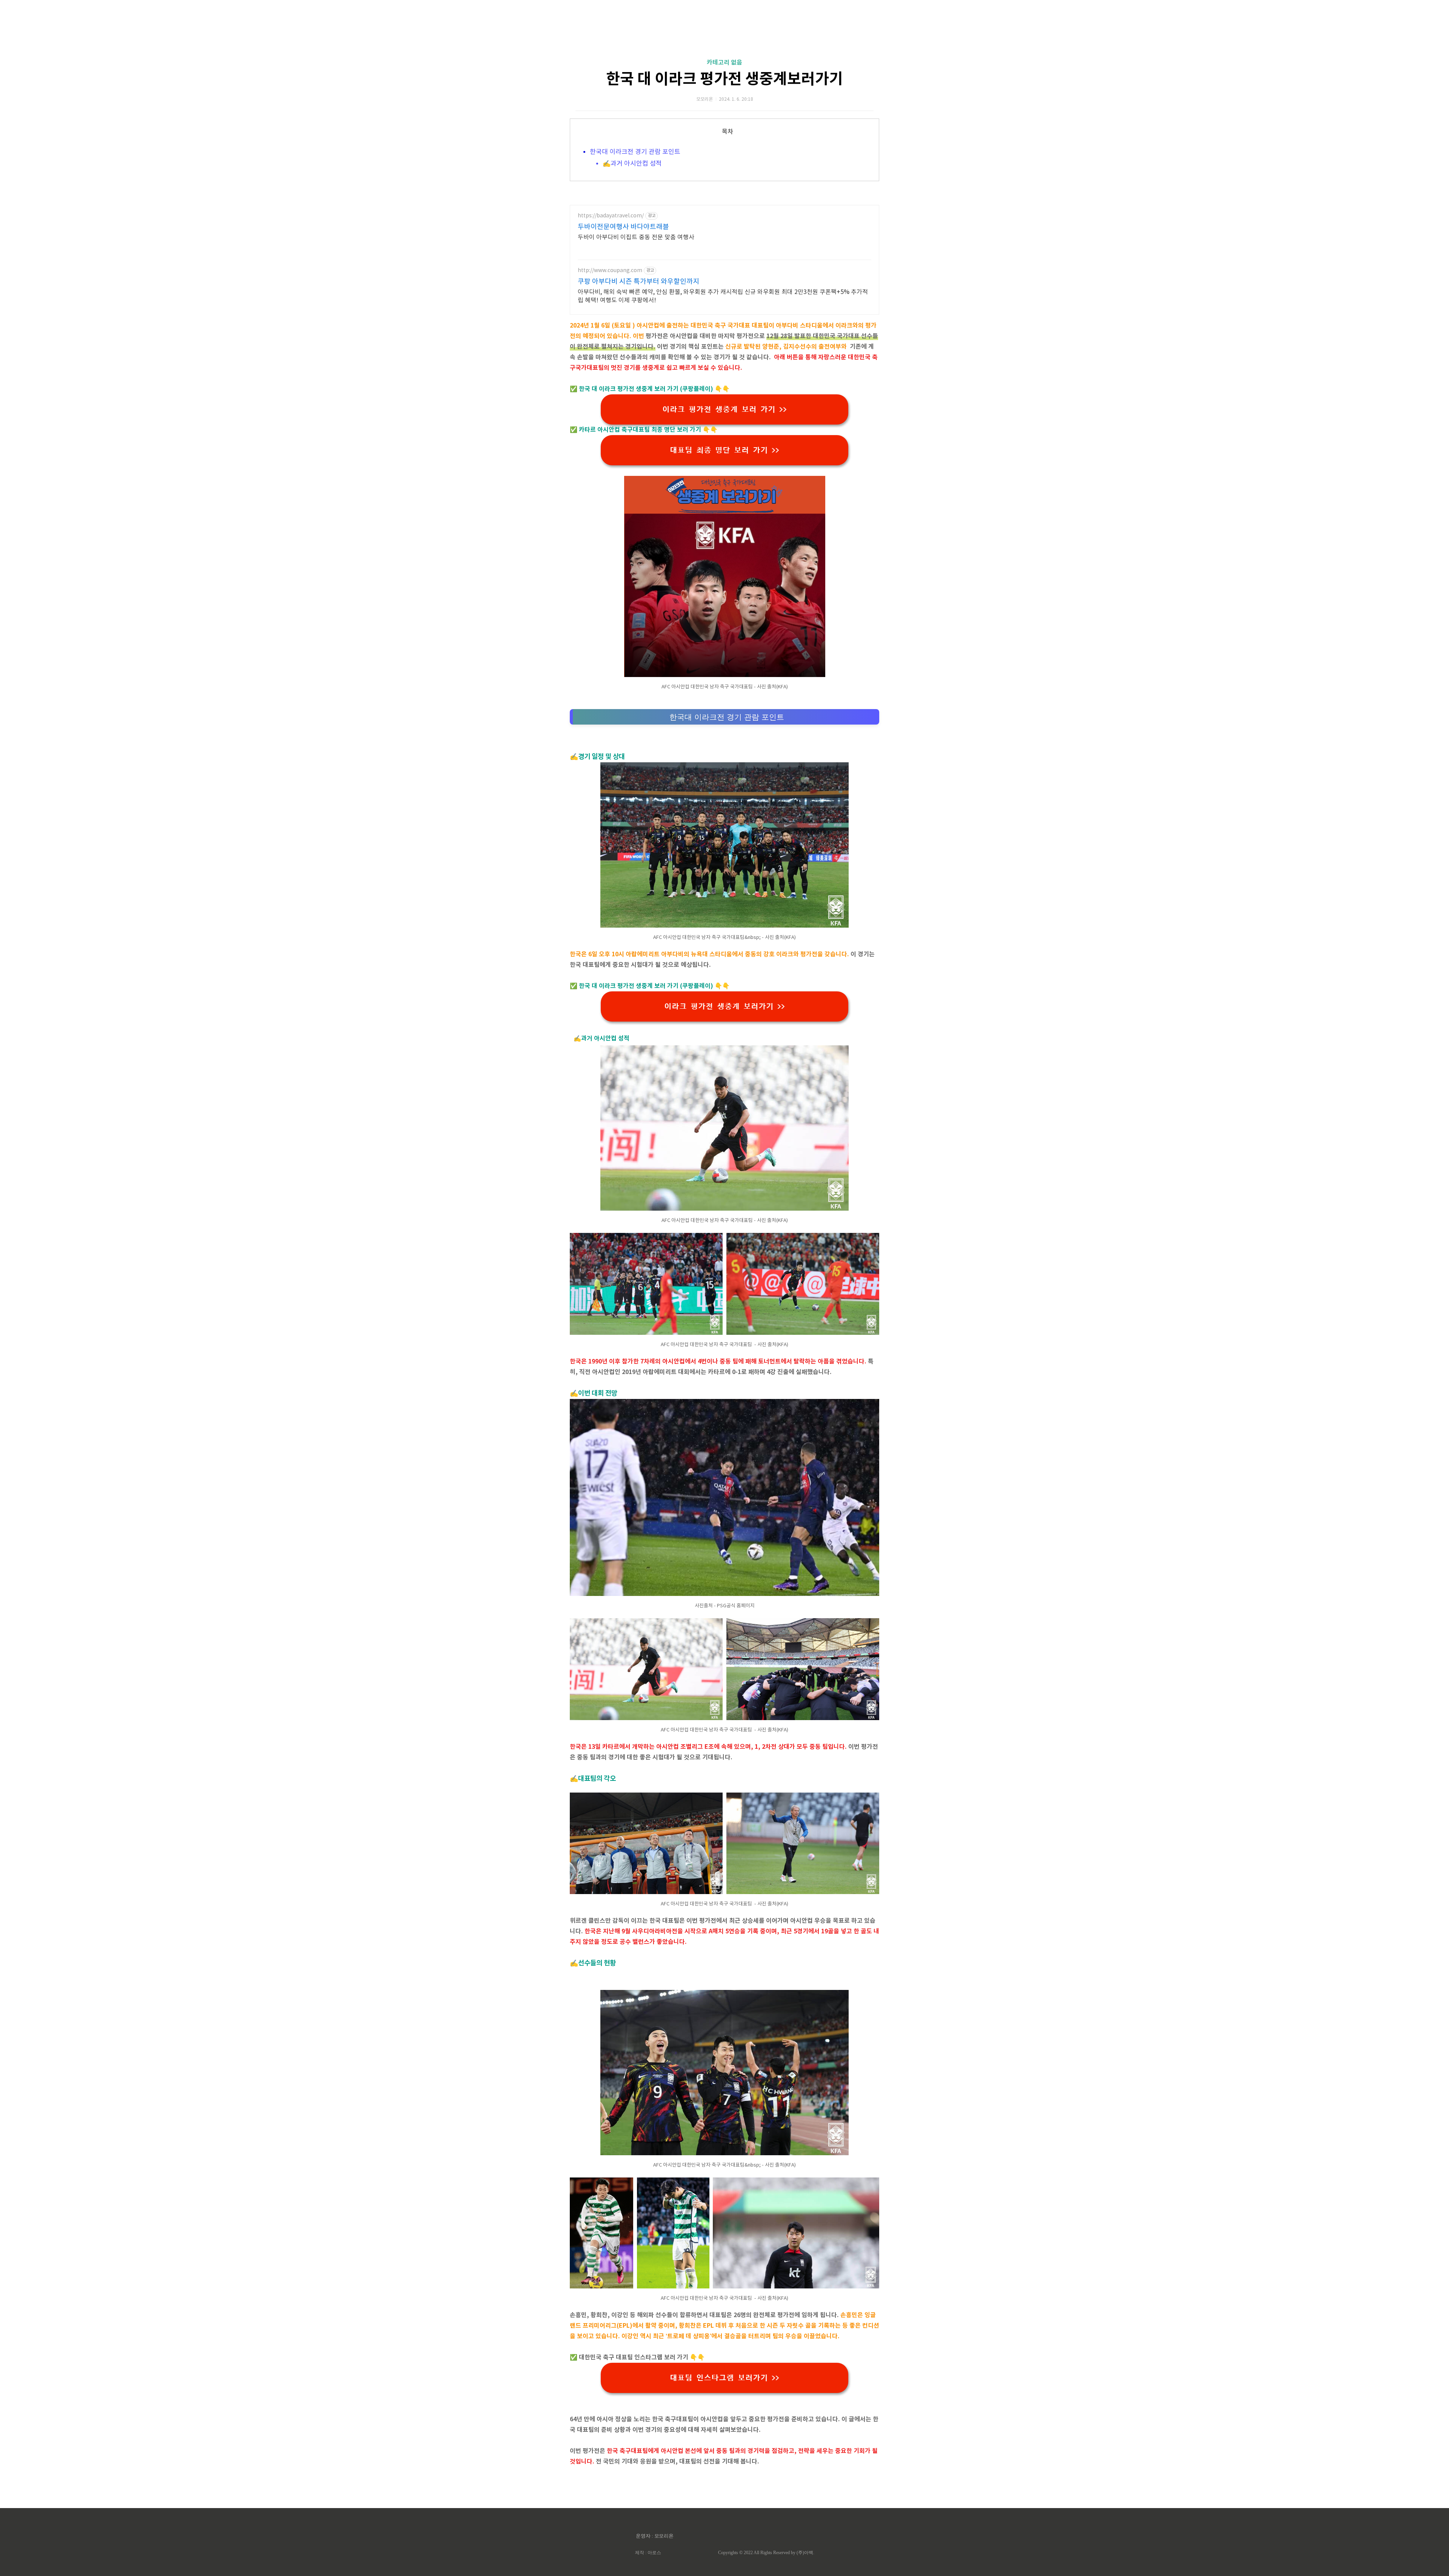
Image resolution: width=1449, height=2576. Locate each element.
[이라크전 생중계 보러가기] (725, 675)
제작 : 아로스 (648, 2553)
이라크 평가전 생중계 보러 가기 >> (724, 409)
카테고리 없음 (724, 63)
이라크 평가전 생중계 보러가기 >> (724, 1006)
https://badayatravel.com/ (611, 216)
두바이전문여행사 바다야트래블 (623, 227)
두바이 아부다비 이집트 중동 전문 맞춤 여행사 (636, 237)
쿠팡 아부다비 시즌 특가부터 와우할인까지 (638, 282)
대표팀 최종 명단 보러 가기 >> (724, 450)
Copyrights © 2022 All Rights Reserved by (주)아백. (766, 2553)
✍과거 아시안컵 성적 (632, 164)
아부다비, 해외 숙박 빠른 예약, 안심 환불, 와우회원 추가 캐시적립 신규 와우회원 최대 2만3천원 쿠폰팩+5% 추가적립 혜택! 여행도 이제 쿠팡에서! (723, 296)
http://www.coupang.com (610, 271)
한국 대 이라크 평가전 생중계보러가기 (724, 79)
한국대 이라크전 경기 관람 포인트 (636, 152)
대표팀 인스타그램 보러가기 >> (724, 2378)
